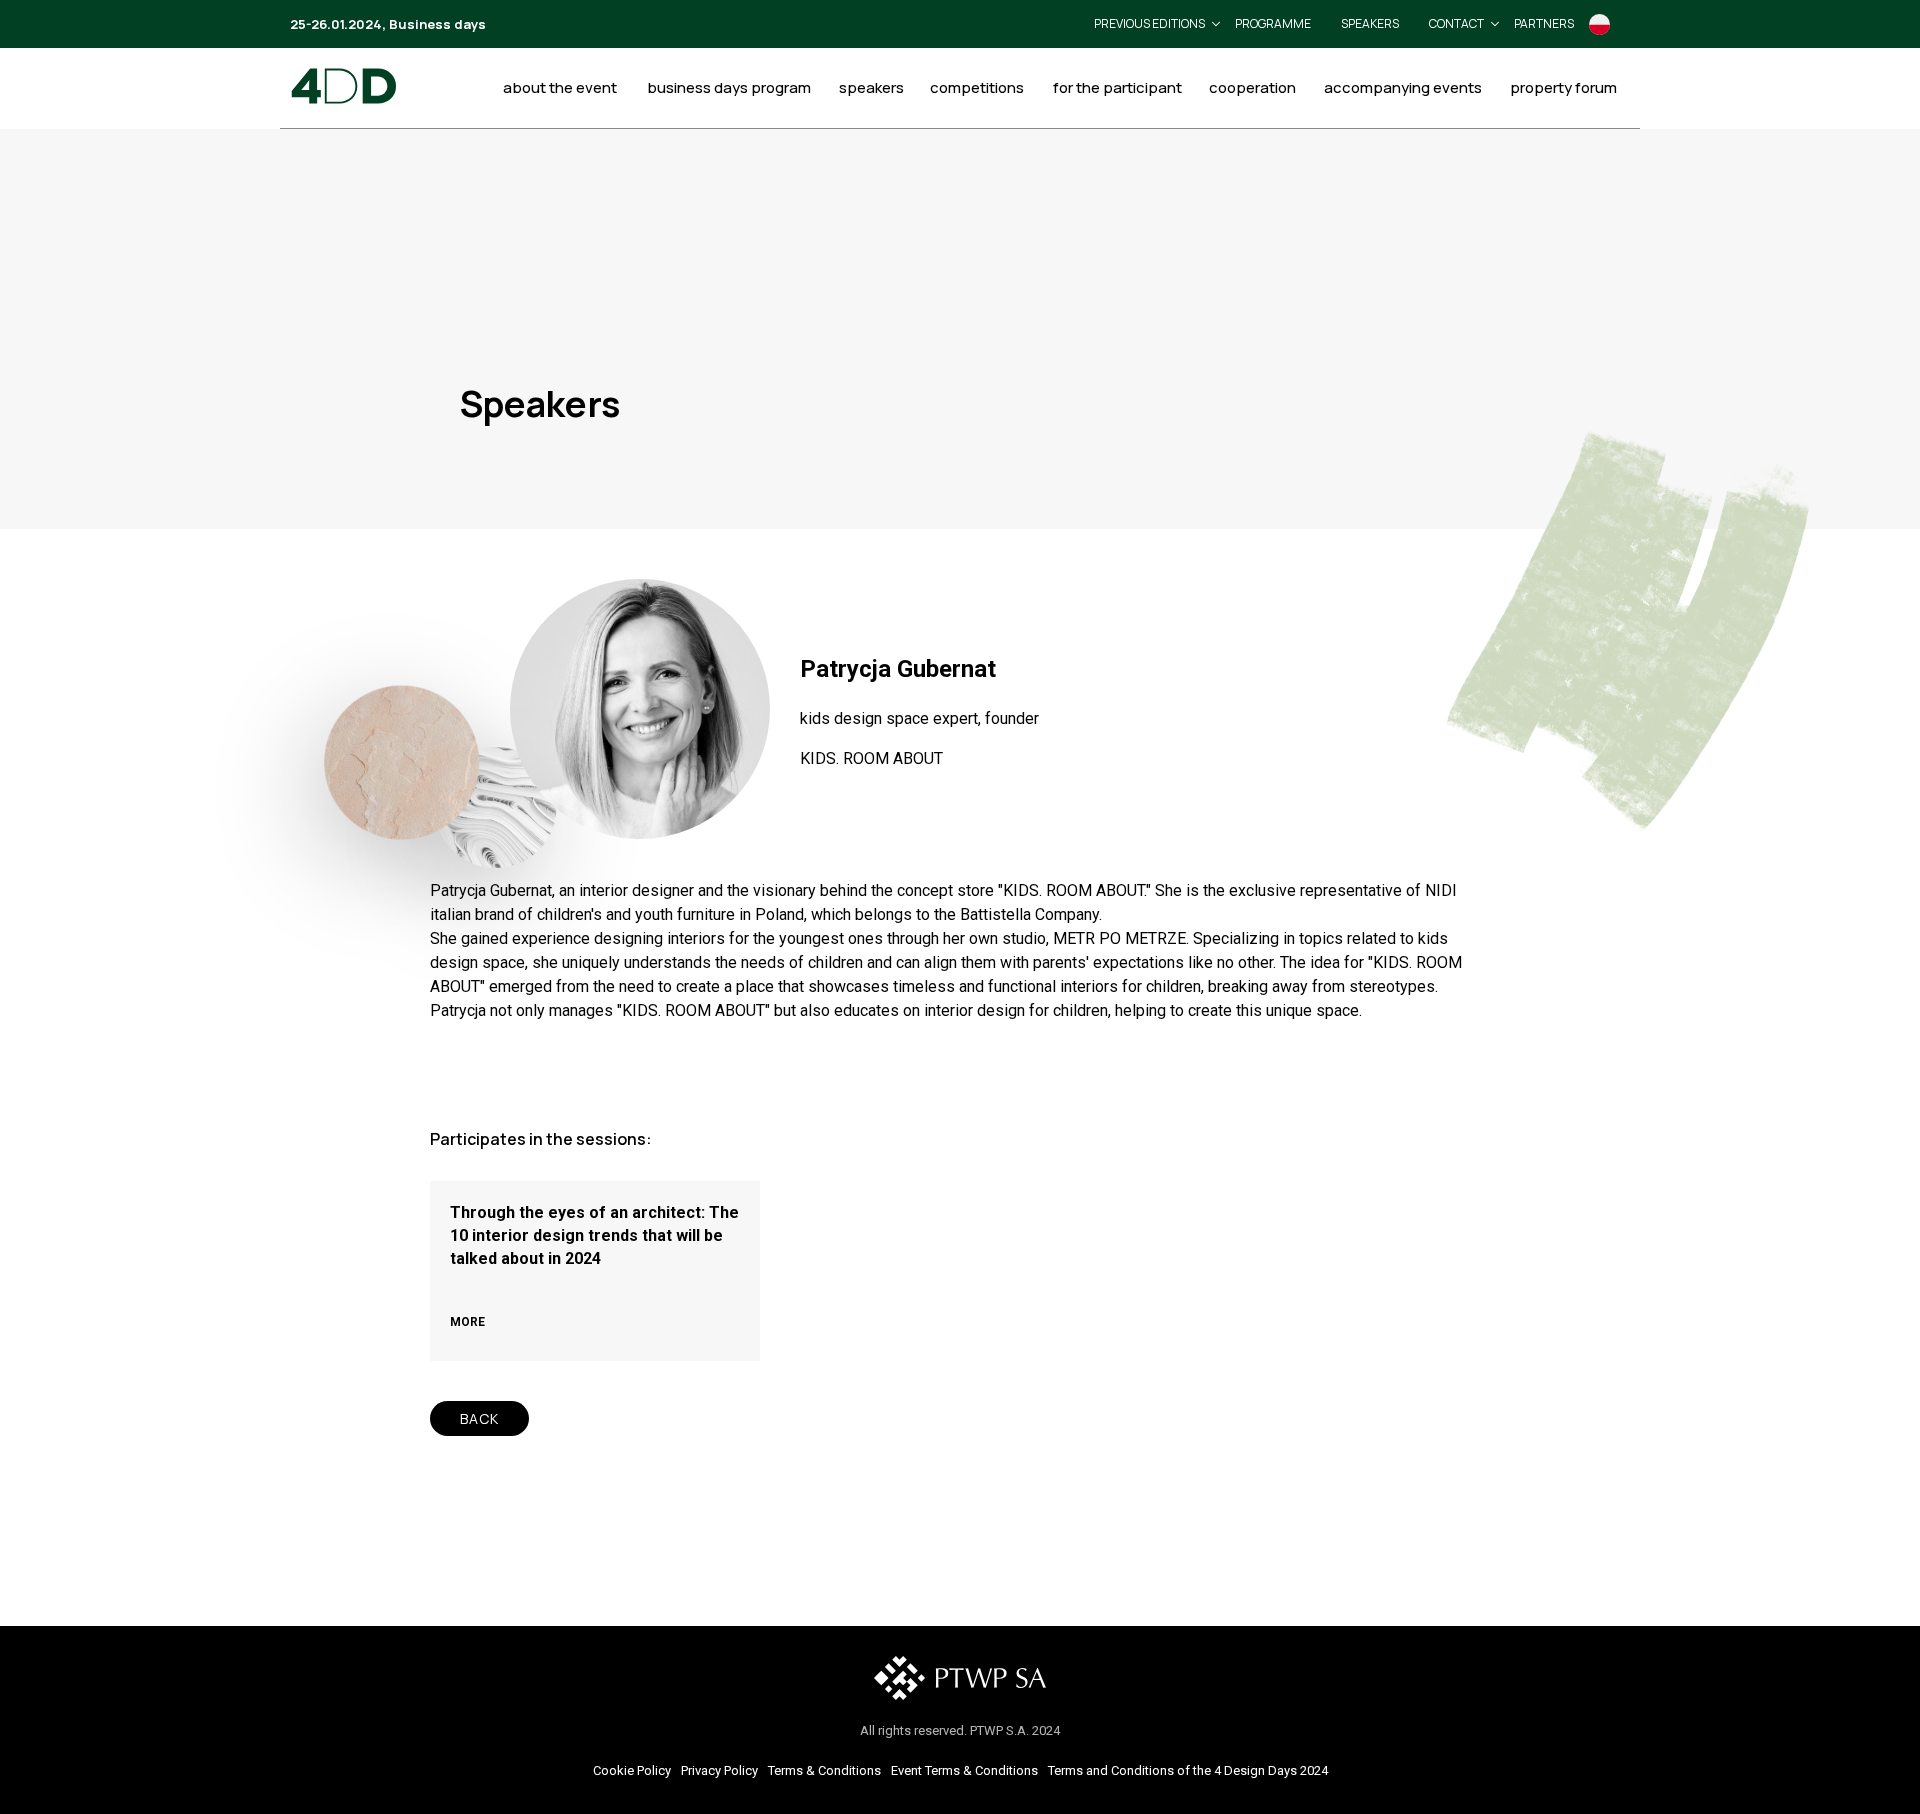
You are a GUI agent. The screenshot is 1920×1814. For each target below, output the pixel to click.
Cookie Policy (632, 1770)
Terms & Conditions (824, 1770)
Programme (1273, 23)
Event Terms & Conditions (964, 1770)
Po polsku (1599, 24)
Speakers (1370, 23)
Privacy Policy (719, 1770)
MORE (467, 1322)
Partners (1544, 23)
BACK (479, 1418)
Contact (1456, 23)
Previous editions (1149, 23)
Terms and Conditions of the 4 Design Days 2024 (1188, 1770)
